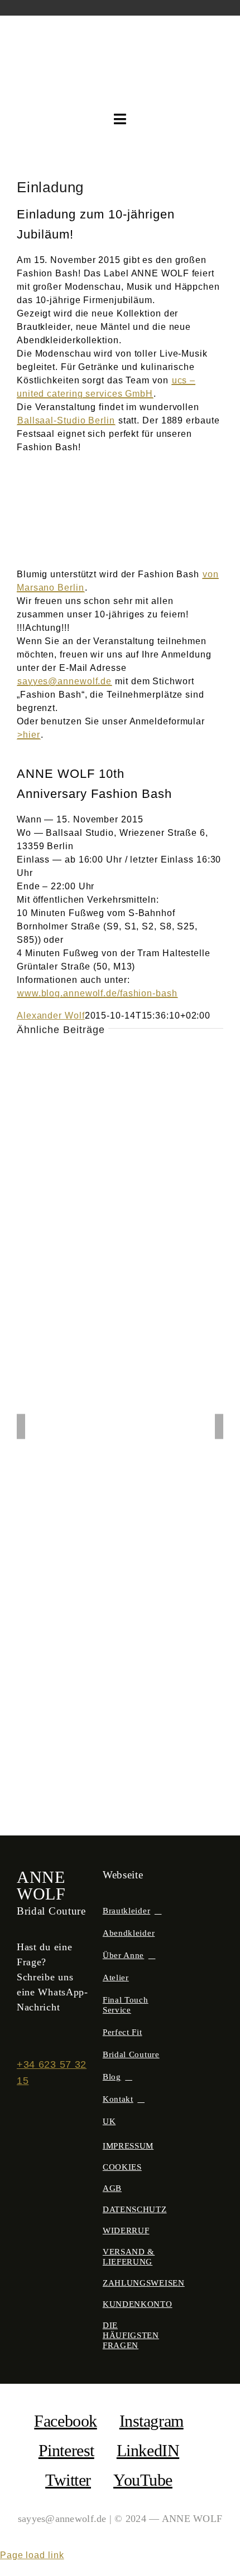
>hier (29, 735)
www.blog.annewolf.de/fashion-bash (97, 993)
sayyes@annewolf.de (64, 681)
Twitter (68, 2480)
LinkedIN (148, 2450)
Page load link (32, 2555)
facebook (65, 2421)
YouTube (143, 2480)
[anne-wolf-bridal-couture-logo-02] (120, 36)
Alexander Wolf (51, 1016)
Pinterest (66, 2450)
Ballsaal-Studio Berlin (66, 420)
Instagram (152, 2421)
